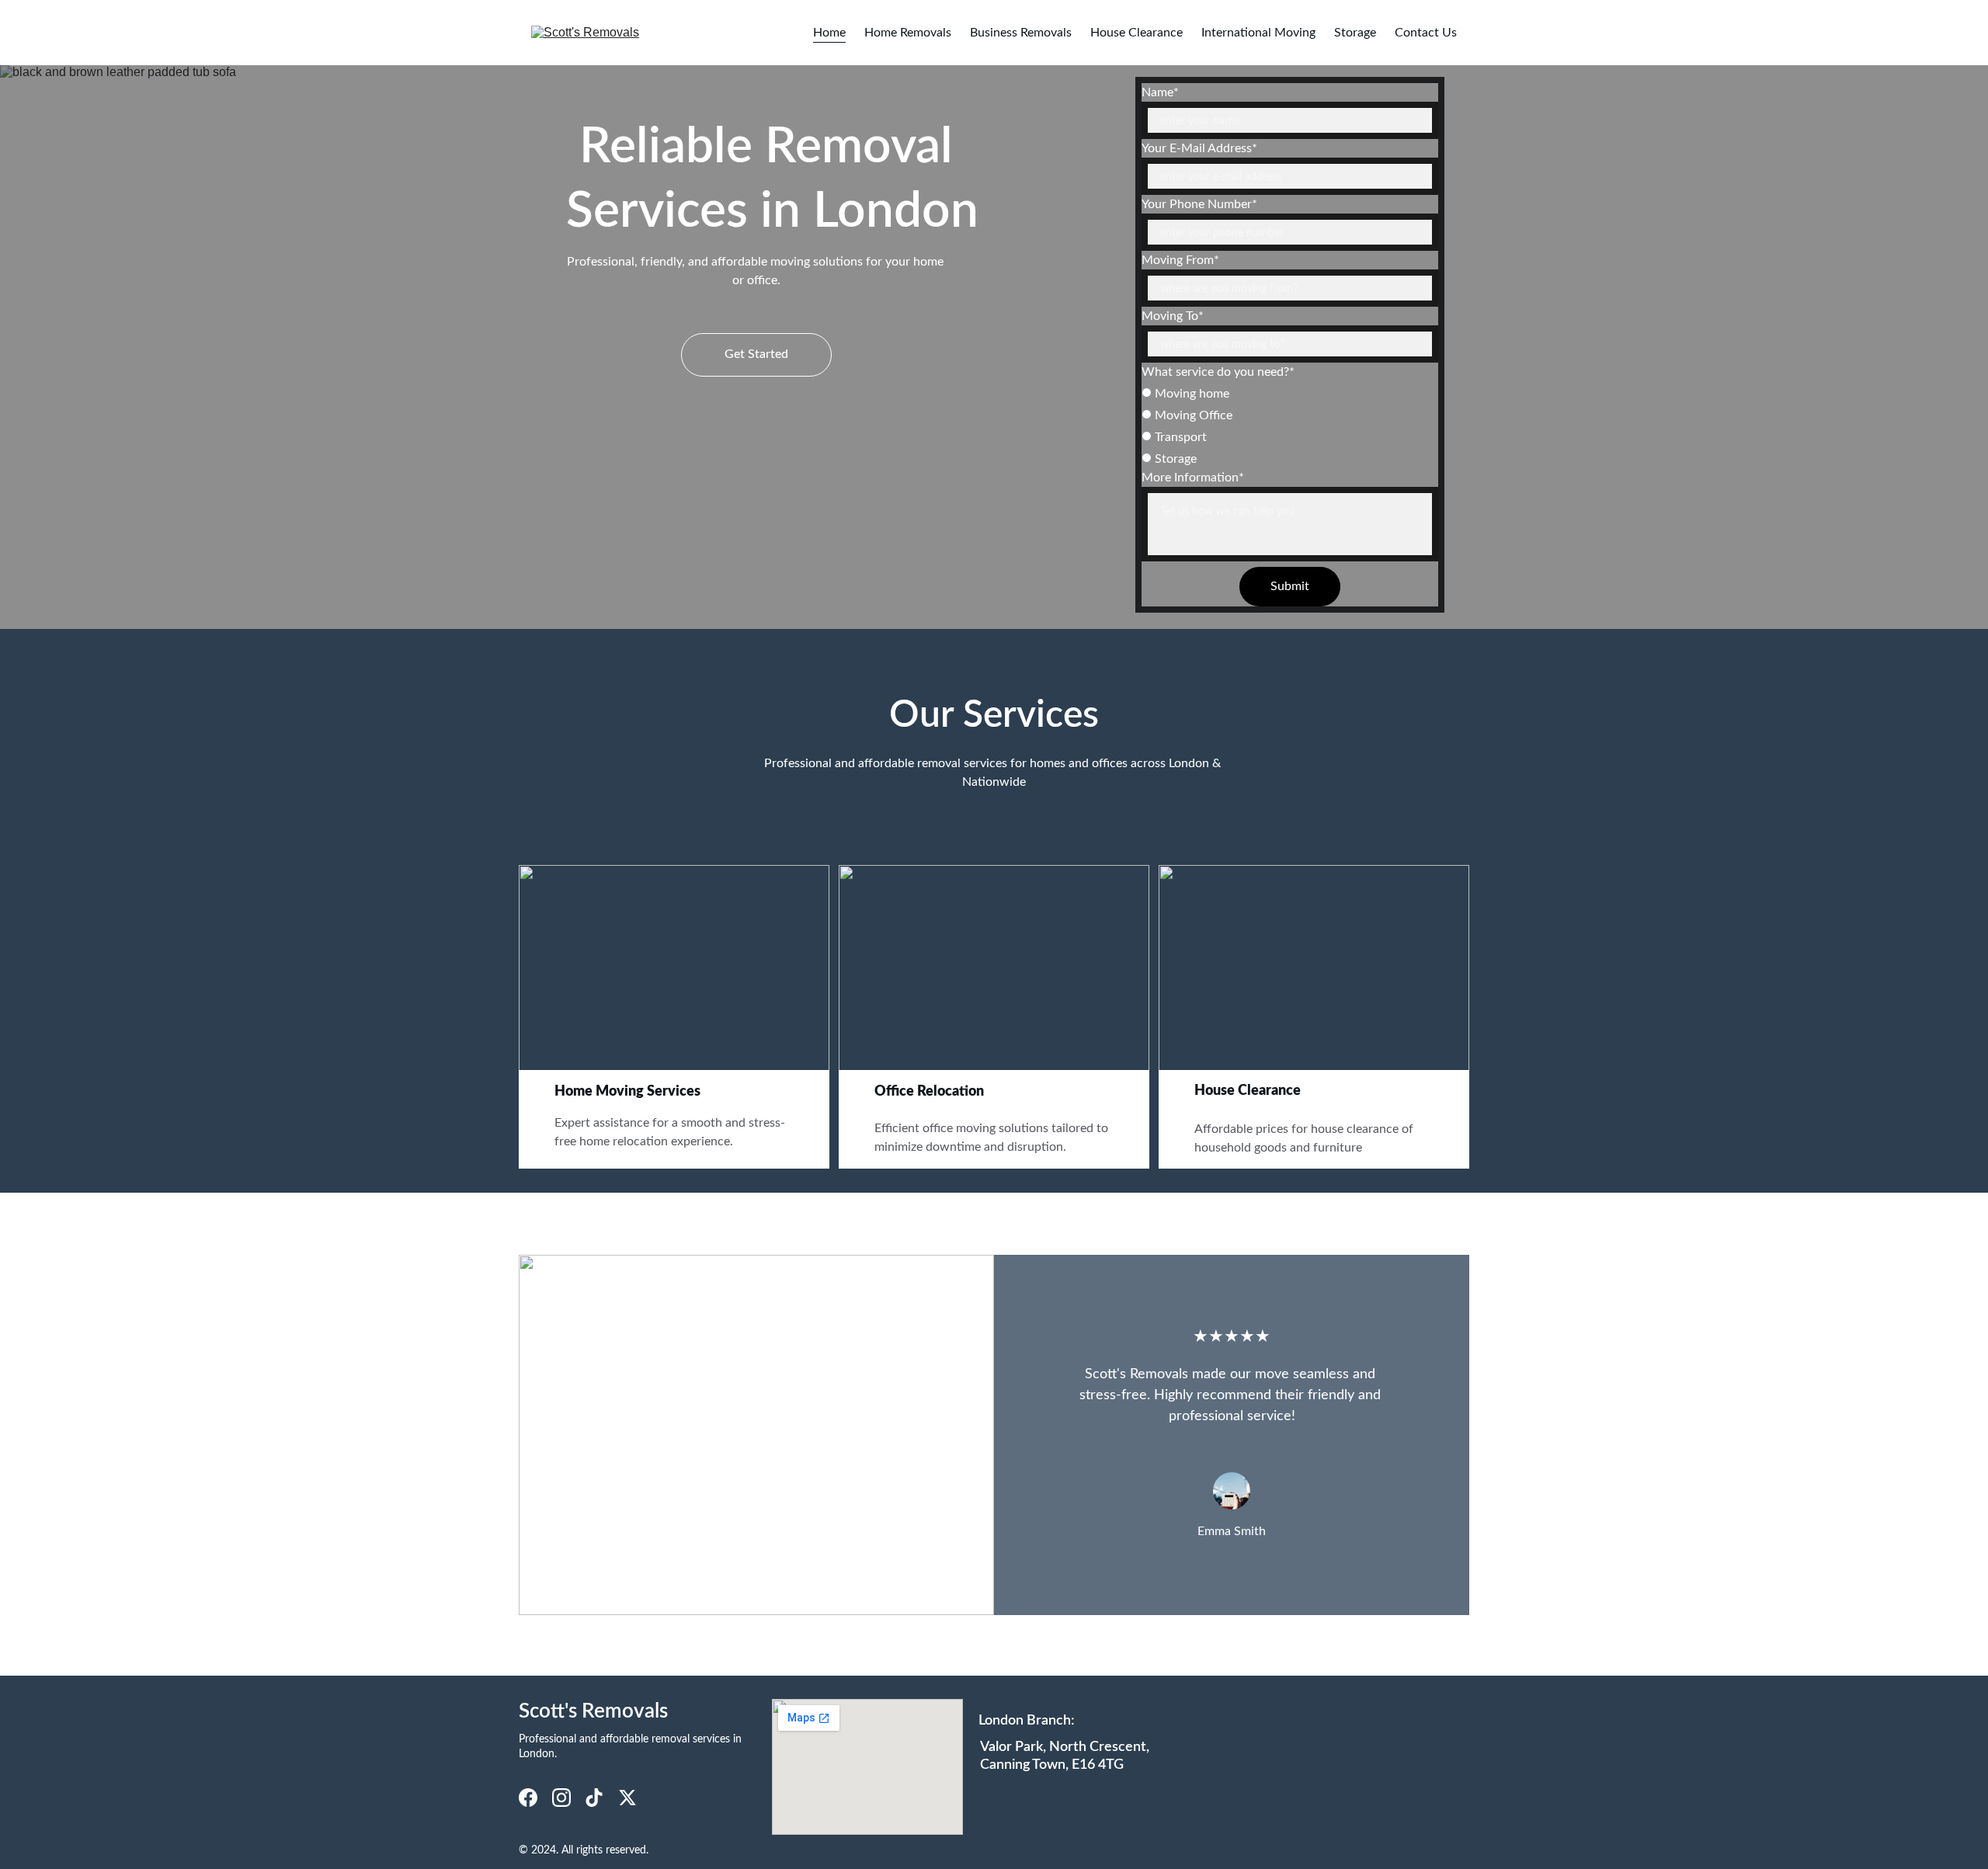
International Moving (1258, 33)
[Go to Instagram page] (561, 1798)
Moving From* (1180, 260)
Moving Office (1192, 415)
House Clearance (1136, 33)
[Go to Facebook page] (528, 1798)
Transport (1179, 437)
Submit (1290, 586)
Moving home (1190, 394)
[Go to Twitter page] (627, 1798)
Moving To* (1173, 316)
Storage (1355, 33)
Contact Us (1426, 33)
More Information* (1193, 478)
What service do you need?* (1218, 372)
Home (829, 33)
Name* (1160, 92)
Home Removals (908, 33)
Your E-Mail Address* (1199, 148)
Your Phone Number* (1199, 204)
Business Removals (1021, 33)
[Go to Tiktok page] (594, 1798)
